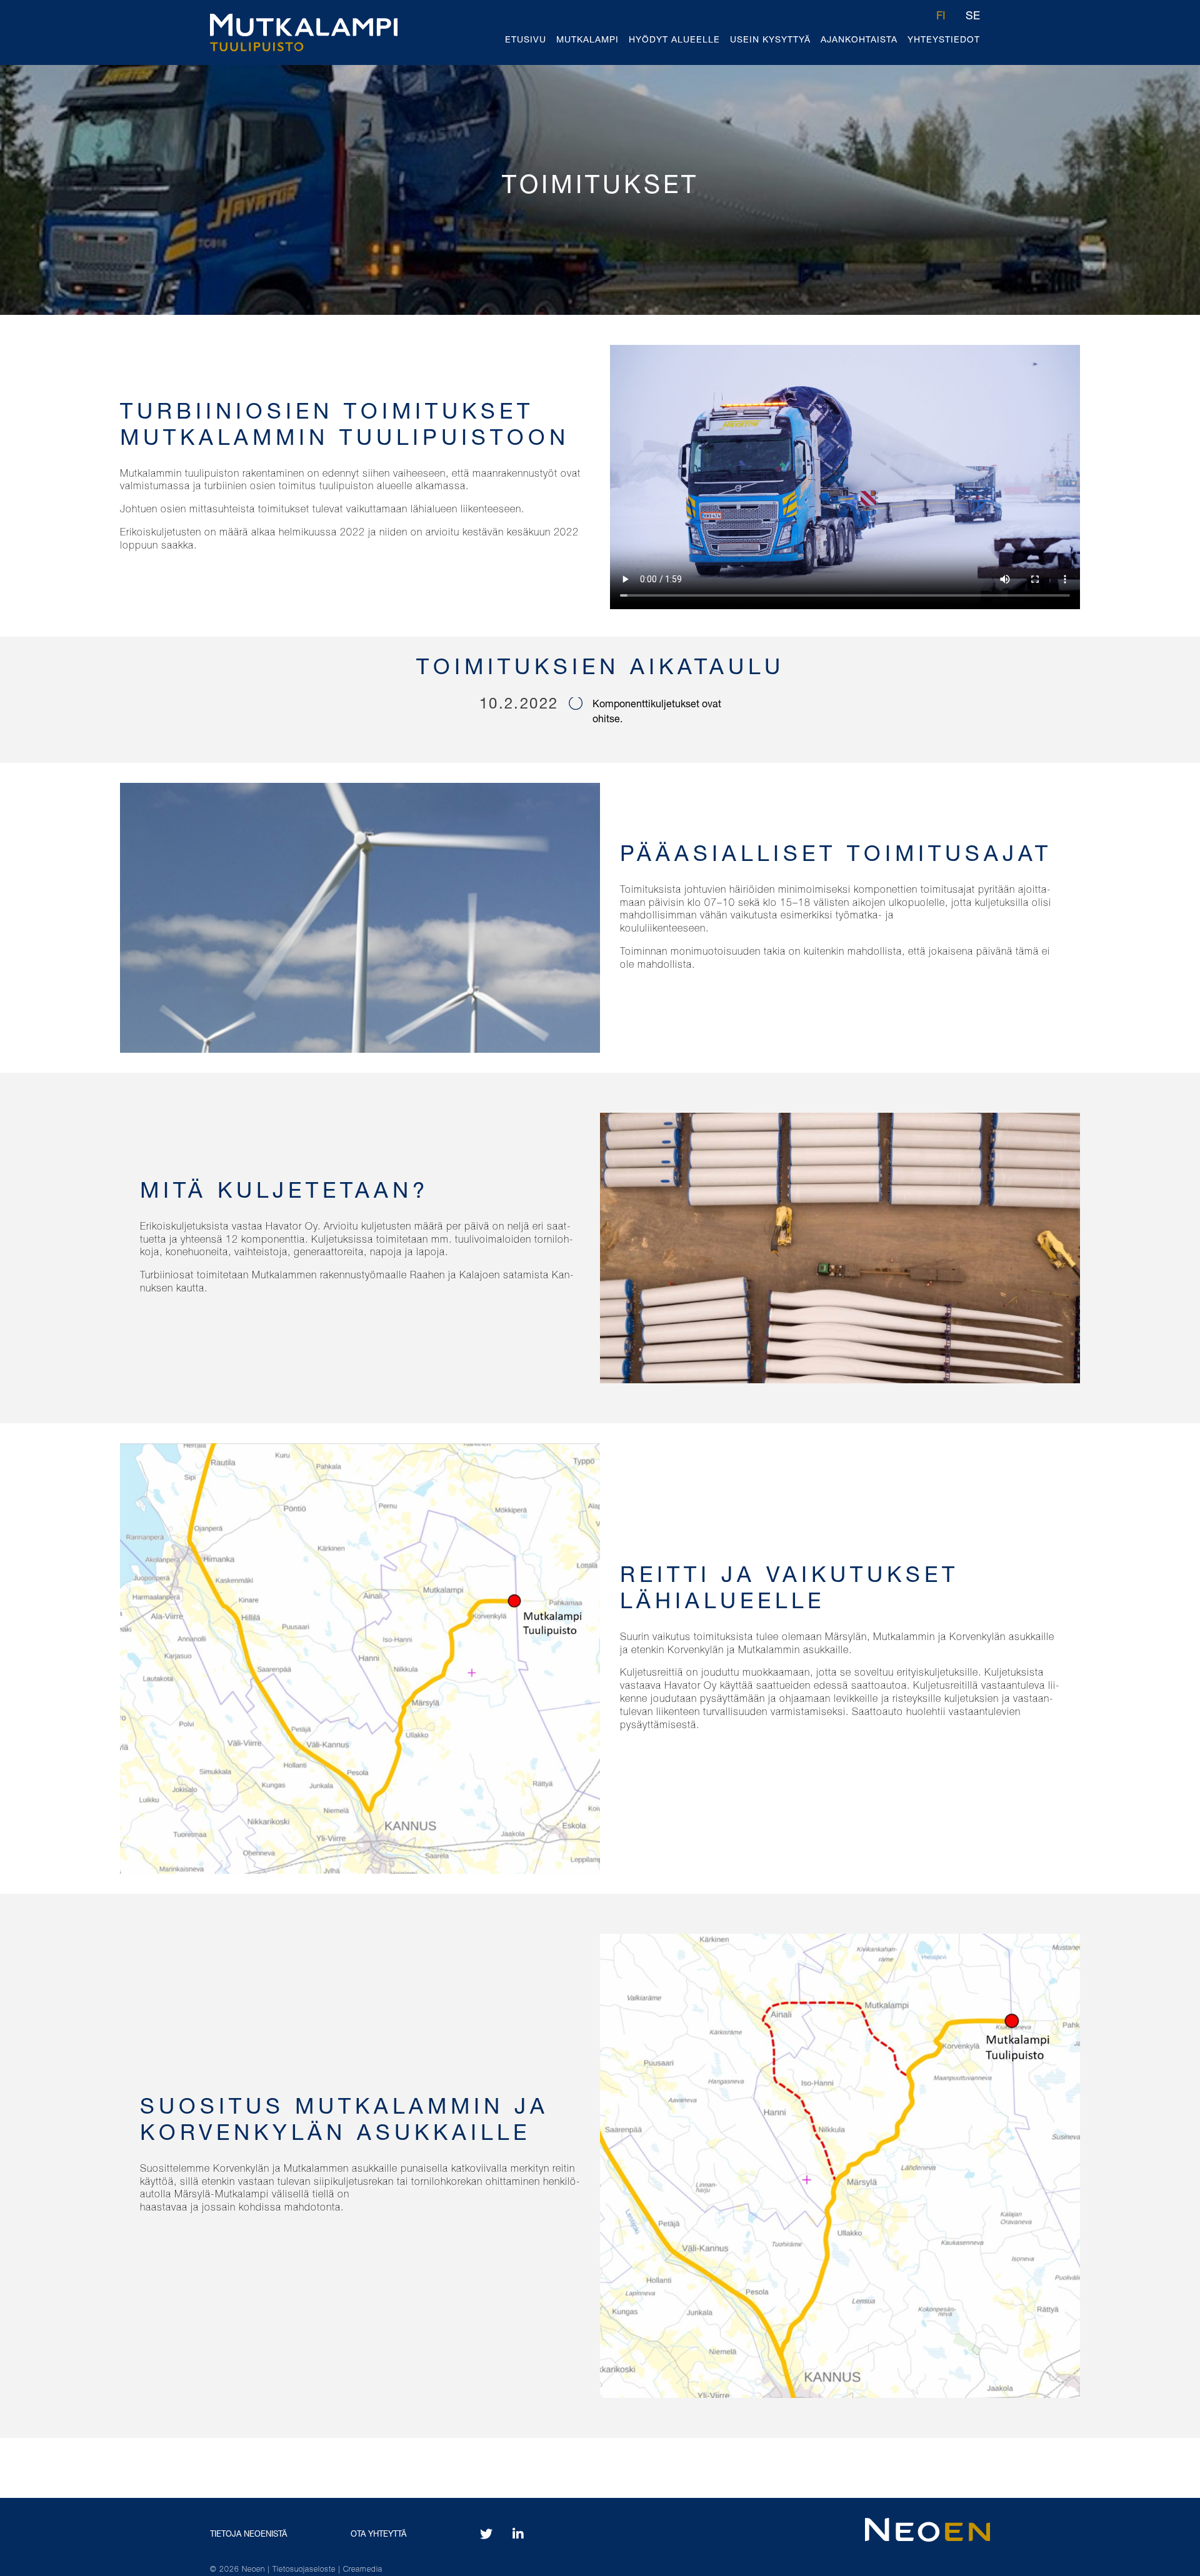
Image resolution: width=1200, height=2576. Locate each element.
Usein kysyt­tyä (770, 41)
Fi (941, 17)
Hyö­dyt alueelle (674, 41)
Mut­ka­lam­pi (587, 41)
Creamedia (363, 2570)
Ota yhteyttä (378, 2535)
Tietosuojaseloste (305, 2570)
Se (973, 17)
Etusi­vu (526, 41)
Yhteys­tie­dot (944, 41)
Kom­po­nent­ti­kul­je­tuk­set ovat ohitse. (657, 713)
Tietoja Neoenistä (248, 2535)
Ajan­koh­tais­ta (859, 41)
